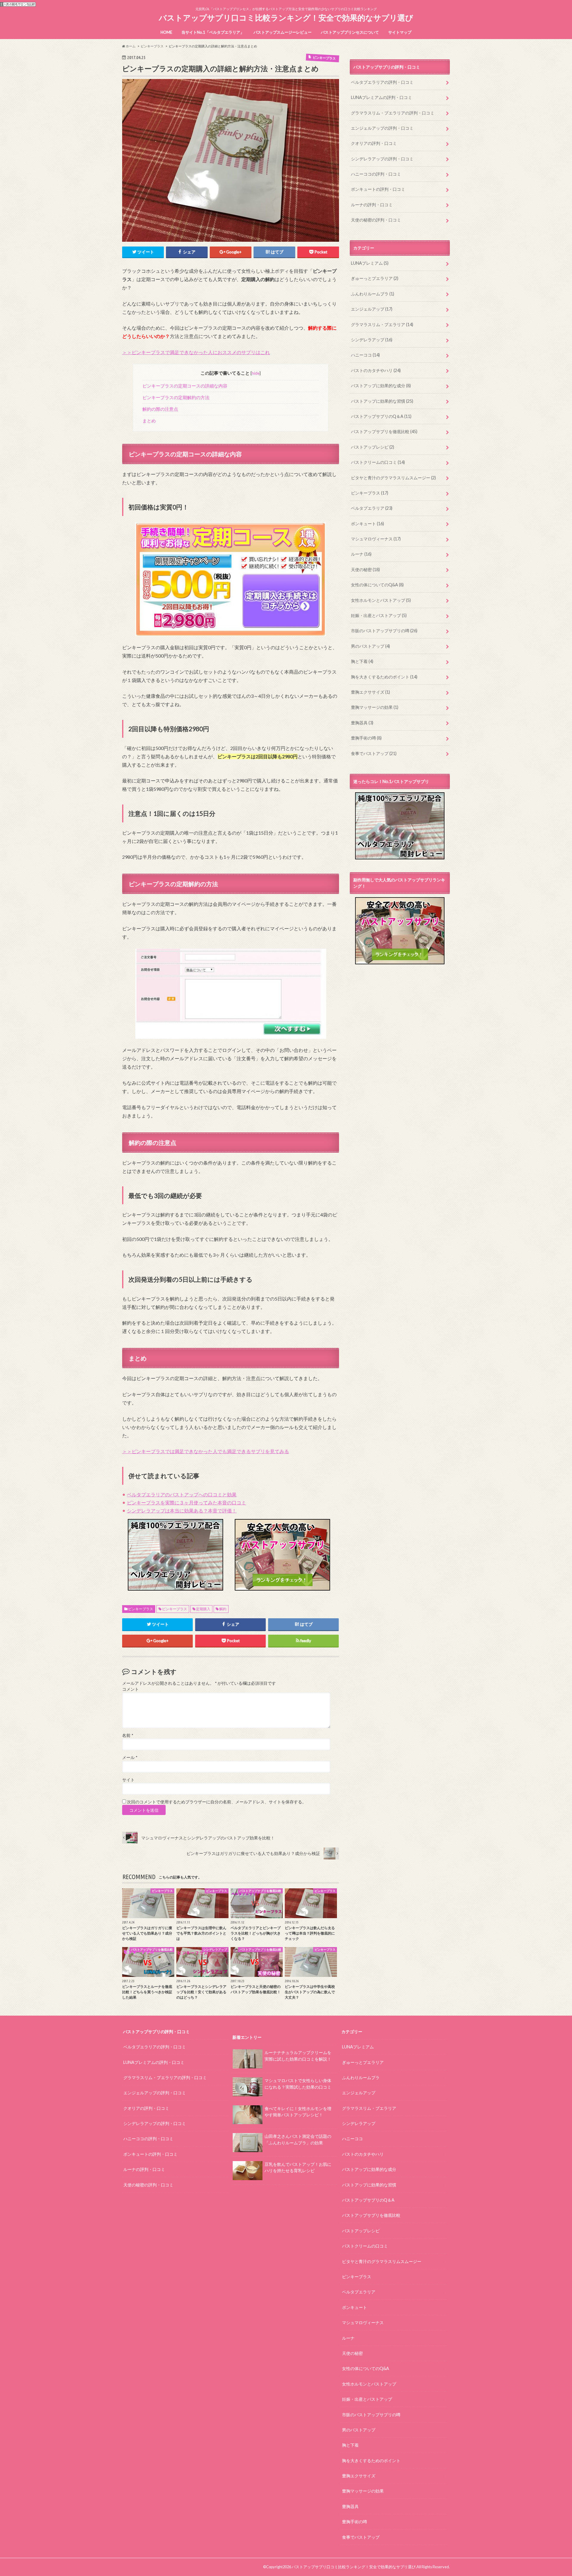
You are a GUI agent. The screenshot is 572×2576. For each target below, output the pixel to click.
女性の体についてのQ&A (377, 585)
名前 (128, 1735)
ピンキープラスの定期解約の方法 (176, 397)
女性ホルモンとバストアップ (381, 600)
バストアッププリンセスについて (350, 32)
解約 (223, 1609)
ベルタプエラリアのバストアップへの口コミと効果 (182, 1494)
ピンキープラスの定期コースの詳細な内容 (185, 386)
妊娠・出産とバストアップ (379, 615)
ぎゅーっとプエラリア (375, 278)
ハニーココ (365, 355)
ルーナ (361, 554)
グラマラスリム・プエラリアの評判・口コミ (393, 113)
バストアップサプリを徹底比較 (384, 431)
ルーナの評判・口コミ (372, 205)
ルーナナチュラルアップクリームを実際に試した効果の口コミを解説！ (298, 2056)
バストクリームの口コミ (378, 462)
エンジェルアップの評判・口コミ (382, 128)
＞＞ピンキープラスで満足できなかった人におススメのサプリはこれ (196, 352)
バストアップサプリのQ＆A (381, 416)
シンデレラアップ (372, 340)
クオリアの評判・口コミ (374, 143)
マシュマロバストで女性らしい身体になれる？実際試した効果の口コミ (298, 2084)
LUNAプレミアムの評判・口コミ (381, 97)
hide (256, 373)
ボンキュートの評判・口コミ (378, 189)
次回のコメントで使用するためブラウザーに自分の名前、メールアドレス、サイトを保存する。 (217, 1802)
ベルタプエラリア (372, 508)
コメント (130, 1689)
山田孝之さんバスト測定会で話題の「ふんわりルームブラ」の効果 (298, 2139)
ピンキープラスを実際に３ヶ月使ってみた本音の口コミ (186, 1502)
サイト (128, 1780)
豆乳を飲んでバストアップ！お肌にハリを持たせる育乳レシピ (298, 2167)
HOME (166, 32)
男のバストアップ (370, 646)
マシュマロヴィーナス (376, 539)
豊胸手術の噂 (366, 738)
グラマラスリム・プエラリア (382, 324)
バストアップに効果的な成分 (381, 386)
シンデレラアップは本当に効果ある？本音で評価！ (182, 1511)
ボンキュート (367, 524)
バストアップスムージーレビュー (283, 32)
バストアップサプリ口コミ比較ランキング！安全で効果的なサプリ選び (286, 18)
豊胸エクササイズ (370, 692)
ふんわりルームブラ (373, 294)
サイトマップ (400, 32)
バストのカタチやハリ (376, 370)
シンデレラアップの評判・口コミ (382, 159)
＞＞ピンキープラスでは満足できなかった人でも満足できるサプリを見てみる (206, 1451)
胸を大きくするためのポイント (384, 677)
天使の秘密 (365, 569)
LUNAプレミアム (370, 263)
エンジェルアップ (372, 309)
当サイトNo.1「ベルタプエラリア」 (213, 32)
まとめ (149, 421)
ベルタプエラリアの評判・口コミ (382, 82)
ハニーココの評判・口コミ (376, 174)
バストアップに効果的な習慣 (382, 401)
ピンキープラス (141, 1609)
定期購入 (203, 1609)
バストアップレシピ (373, 447)
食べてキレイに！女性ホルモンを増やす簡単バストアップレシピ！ (298, 2112)
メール (130, 1757)
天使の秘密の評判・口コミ (376, 220)
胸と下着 (362, 661)
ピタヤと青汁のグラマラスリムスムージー (393, 478)
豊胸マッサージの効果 (375, 707)
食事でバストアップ (374, 753)
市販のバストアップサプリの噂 (384, 631)
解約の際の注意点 (160, 409)
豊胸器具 (362, 723)
